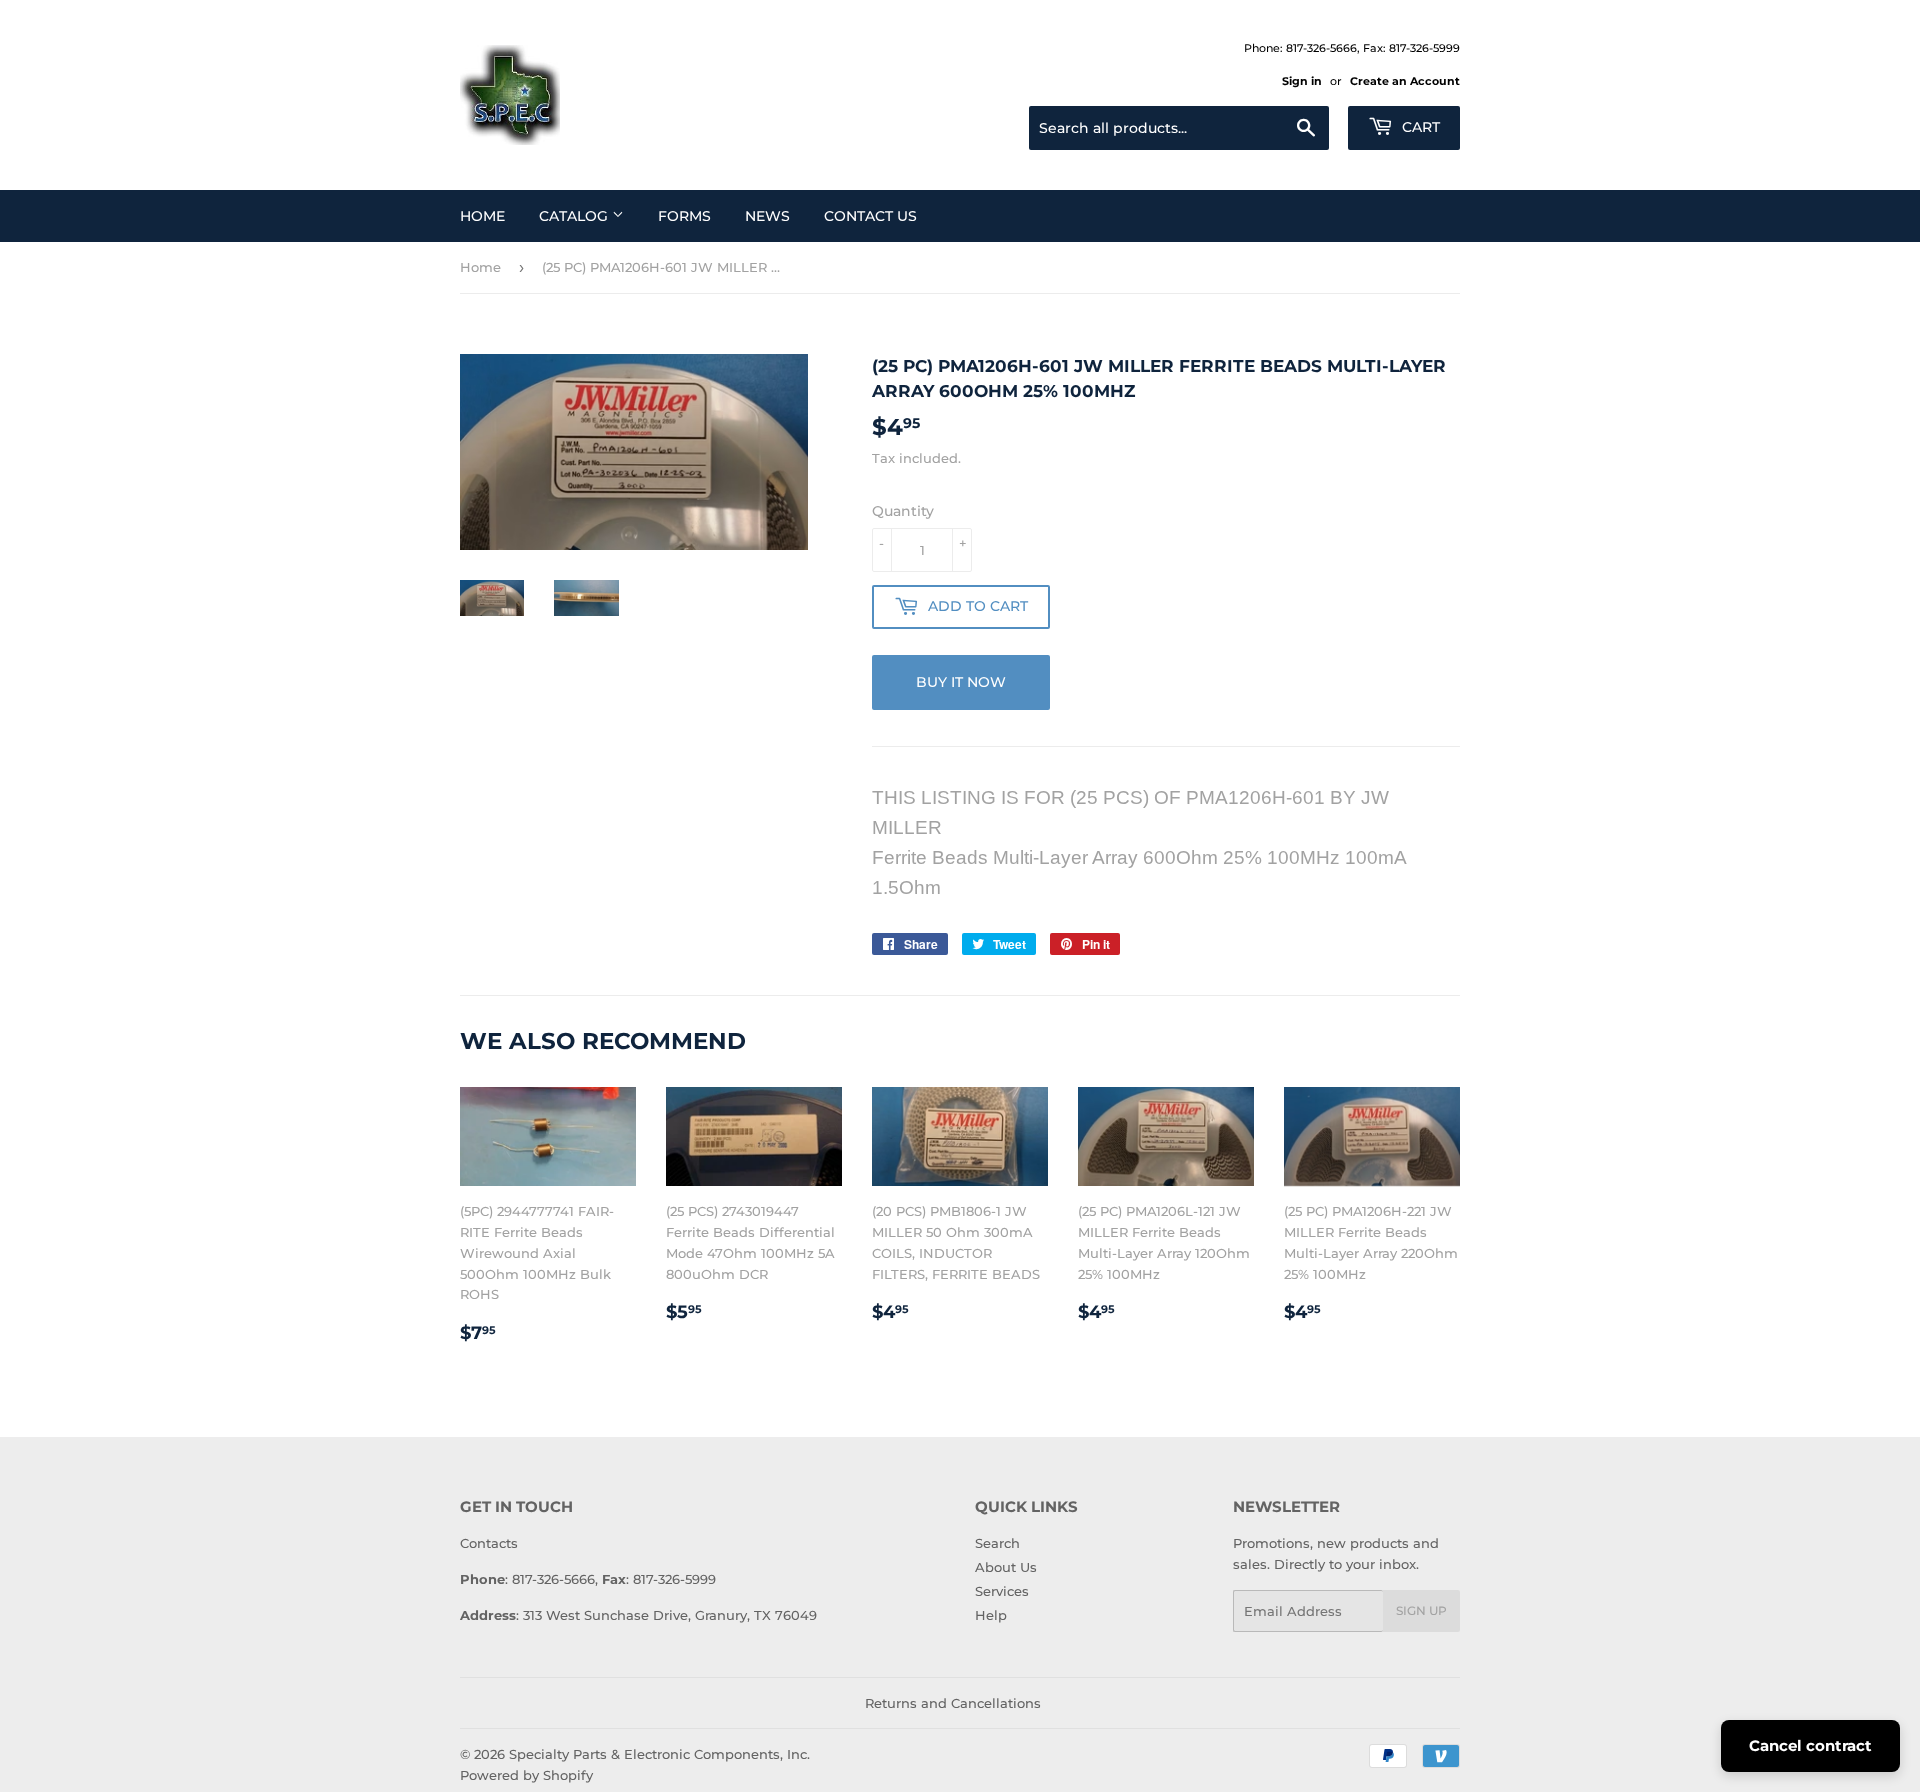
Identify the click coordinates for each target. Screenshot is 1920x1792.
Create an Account (1405, 81)
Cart (1419, 127)
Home (482, 216)
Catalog (575, 216)
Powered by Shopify (526, 1775)
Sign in (1302, 81)
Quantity (903, 511)
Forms (684, 216)
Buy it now (961, 682)
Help (991, 1615)
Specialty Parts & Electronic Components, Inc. (659, 1754)
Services (1002, 1591)
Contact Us (870, 216)
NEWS (767, 216)
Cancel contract (1810, 1745)
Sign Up (1421, 1610)
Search (997, 1543)
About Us (1006, 1567)
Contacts (489, 1543)
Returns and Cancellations (953, 1703)
